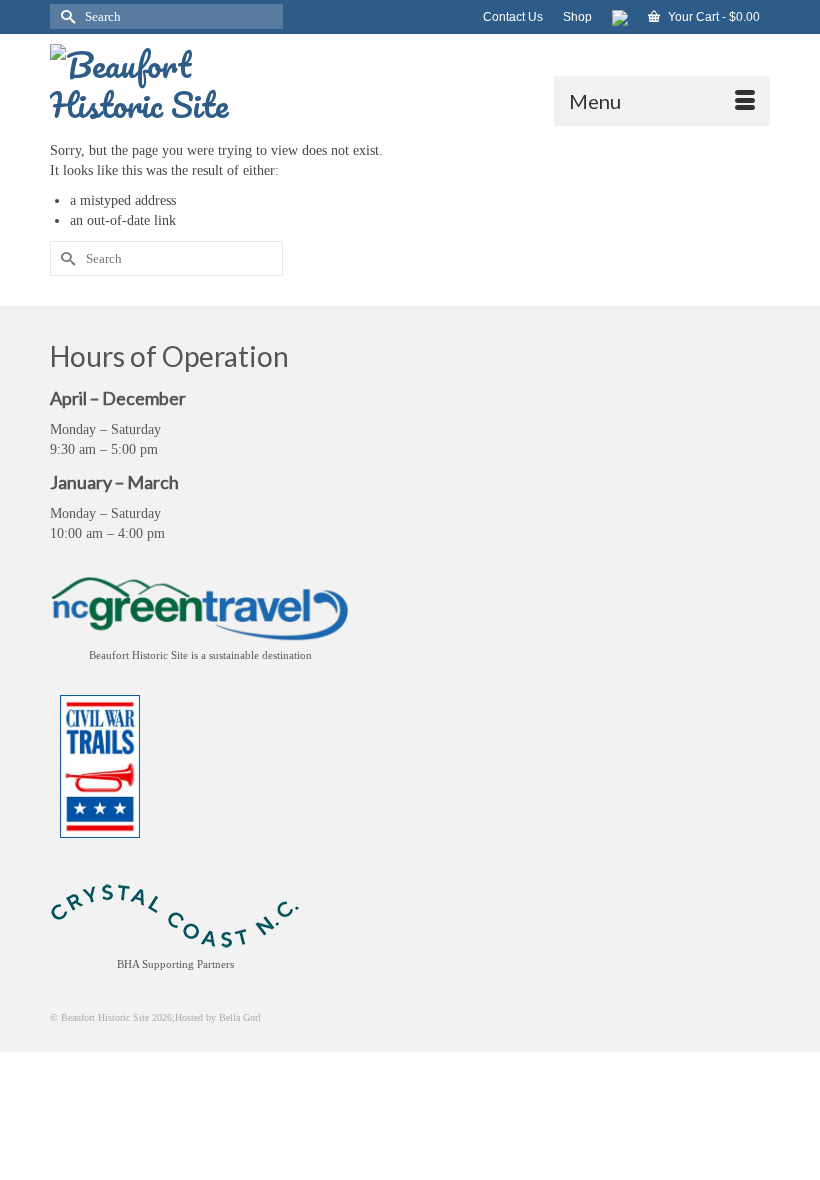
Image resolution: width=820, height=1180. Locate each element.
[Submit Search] (65, 16)
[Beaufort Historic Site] (410, 79)
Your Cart (712, 17)
